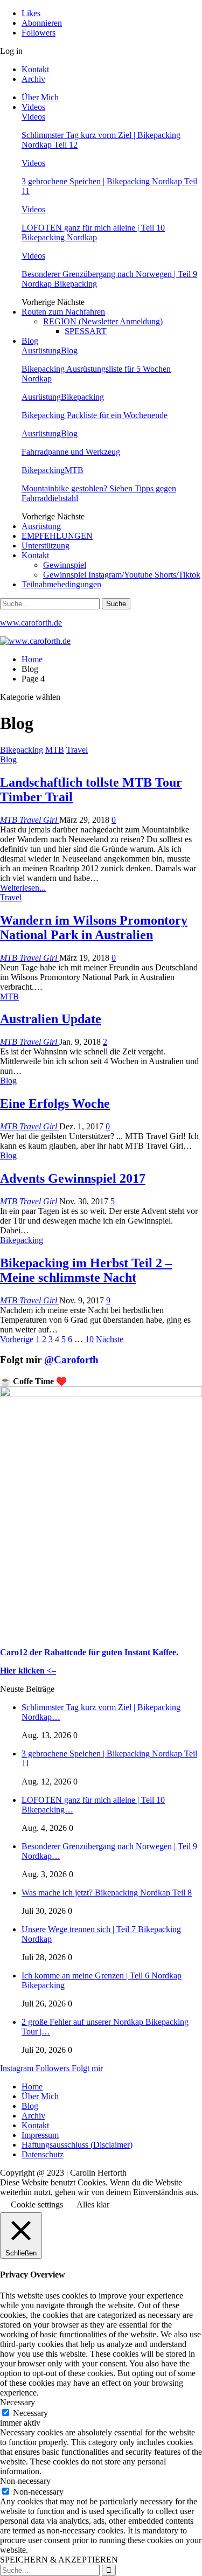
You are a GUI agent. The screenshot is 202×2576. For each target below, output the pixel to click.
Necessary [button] (18, 2402)
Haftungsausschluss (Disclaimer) (77, 2145)
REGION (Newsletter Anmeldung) (103, 321)
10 (89, 1339)
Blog (30, 341)
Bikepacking (82, 397)
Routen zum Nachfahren (63, 312)
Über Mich (40, 97)
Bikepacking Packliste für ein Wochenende (95, 415)
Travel (77, 750)
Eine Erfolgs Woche (55, 1103)
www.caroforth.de (31, 623)
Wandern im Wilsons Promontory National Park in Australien (94, 928)
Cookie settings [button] (37, 2204)
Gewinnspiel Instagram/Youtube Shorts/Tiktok (122, 575)
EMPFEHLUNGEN (57, 536)
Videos (33, 107)
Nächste (110, 1339)
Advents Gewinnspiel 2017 (73, 1178)
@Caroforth (71, 1360)
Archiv (33, 79)
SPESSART (86, 331)
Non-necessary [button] (25, 2481)
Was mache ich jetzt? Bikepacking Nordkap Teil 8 (107, 1893)
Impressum (40, 2135)
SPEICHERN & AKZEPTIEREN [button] (59, 2560)
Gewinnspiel (65, 565)
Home (32, 2087)
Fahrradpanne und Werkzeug (71, 452)
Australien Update (51, 1019)
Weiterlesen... (23, 888)
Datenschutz (43, 2154)
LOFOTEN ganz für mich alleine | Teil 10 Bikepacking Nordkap (93, 232)
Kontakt (35, 69)
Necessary (30, 2413)
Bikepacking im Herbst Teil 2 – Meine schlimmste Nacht (86, 1270)
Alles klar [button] (93, 2204)
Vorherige (17, 1339)
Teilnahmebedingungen (61, 584)
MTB (74, 470)
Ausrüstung (41, 350)
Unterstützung (46, 546)
